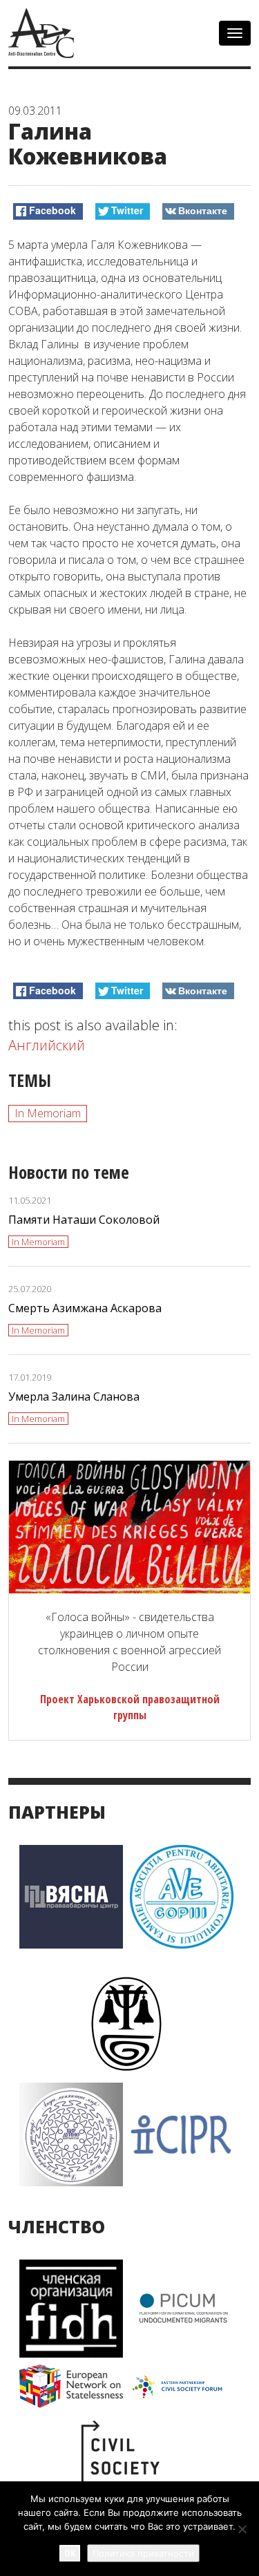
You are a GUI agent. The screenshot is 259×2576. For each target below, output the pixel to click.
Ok (70, 2553)
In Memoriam (48, 1113)
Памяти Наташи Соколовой (84, 1220)
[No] (242, 2529)
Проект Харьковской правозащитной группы (130, 1707)
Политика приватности (143, 2553)
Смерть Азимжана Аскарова (85, 1308)
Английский (47, 1045)
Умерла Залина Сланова (74, 1396)
